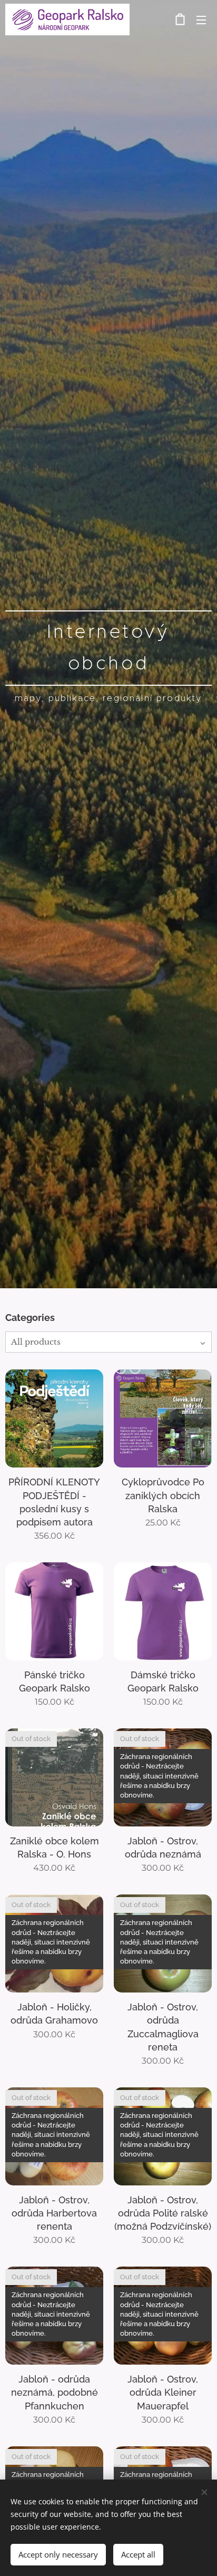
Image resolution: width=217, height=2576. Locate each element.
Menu (201, 20)
